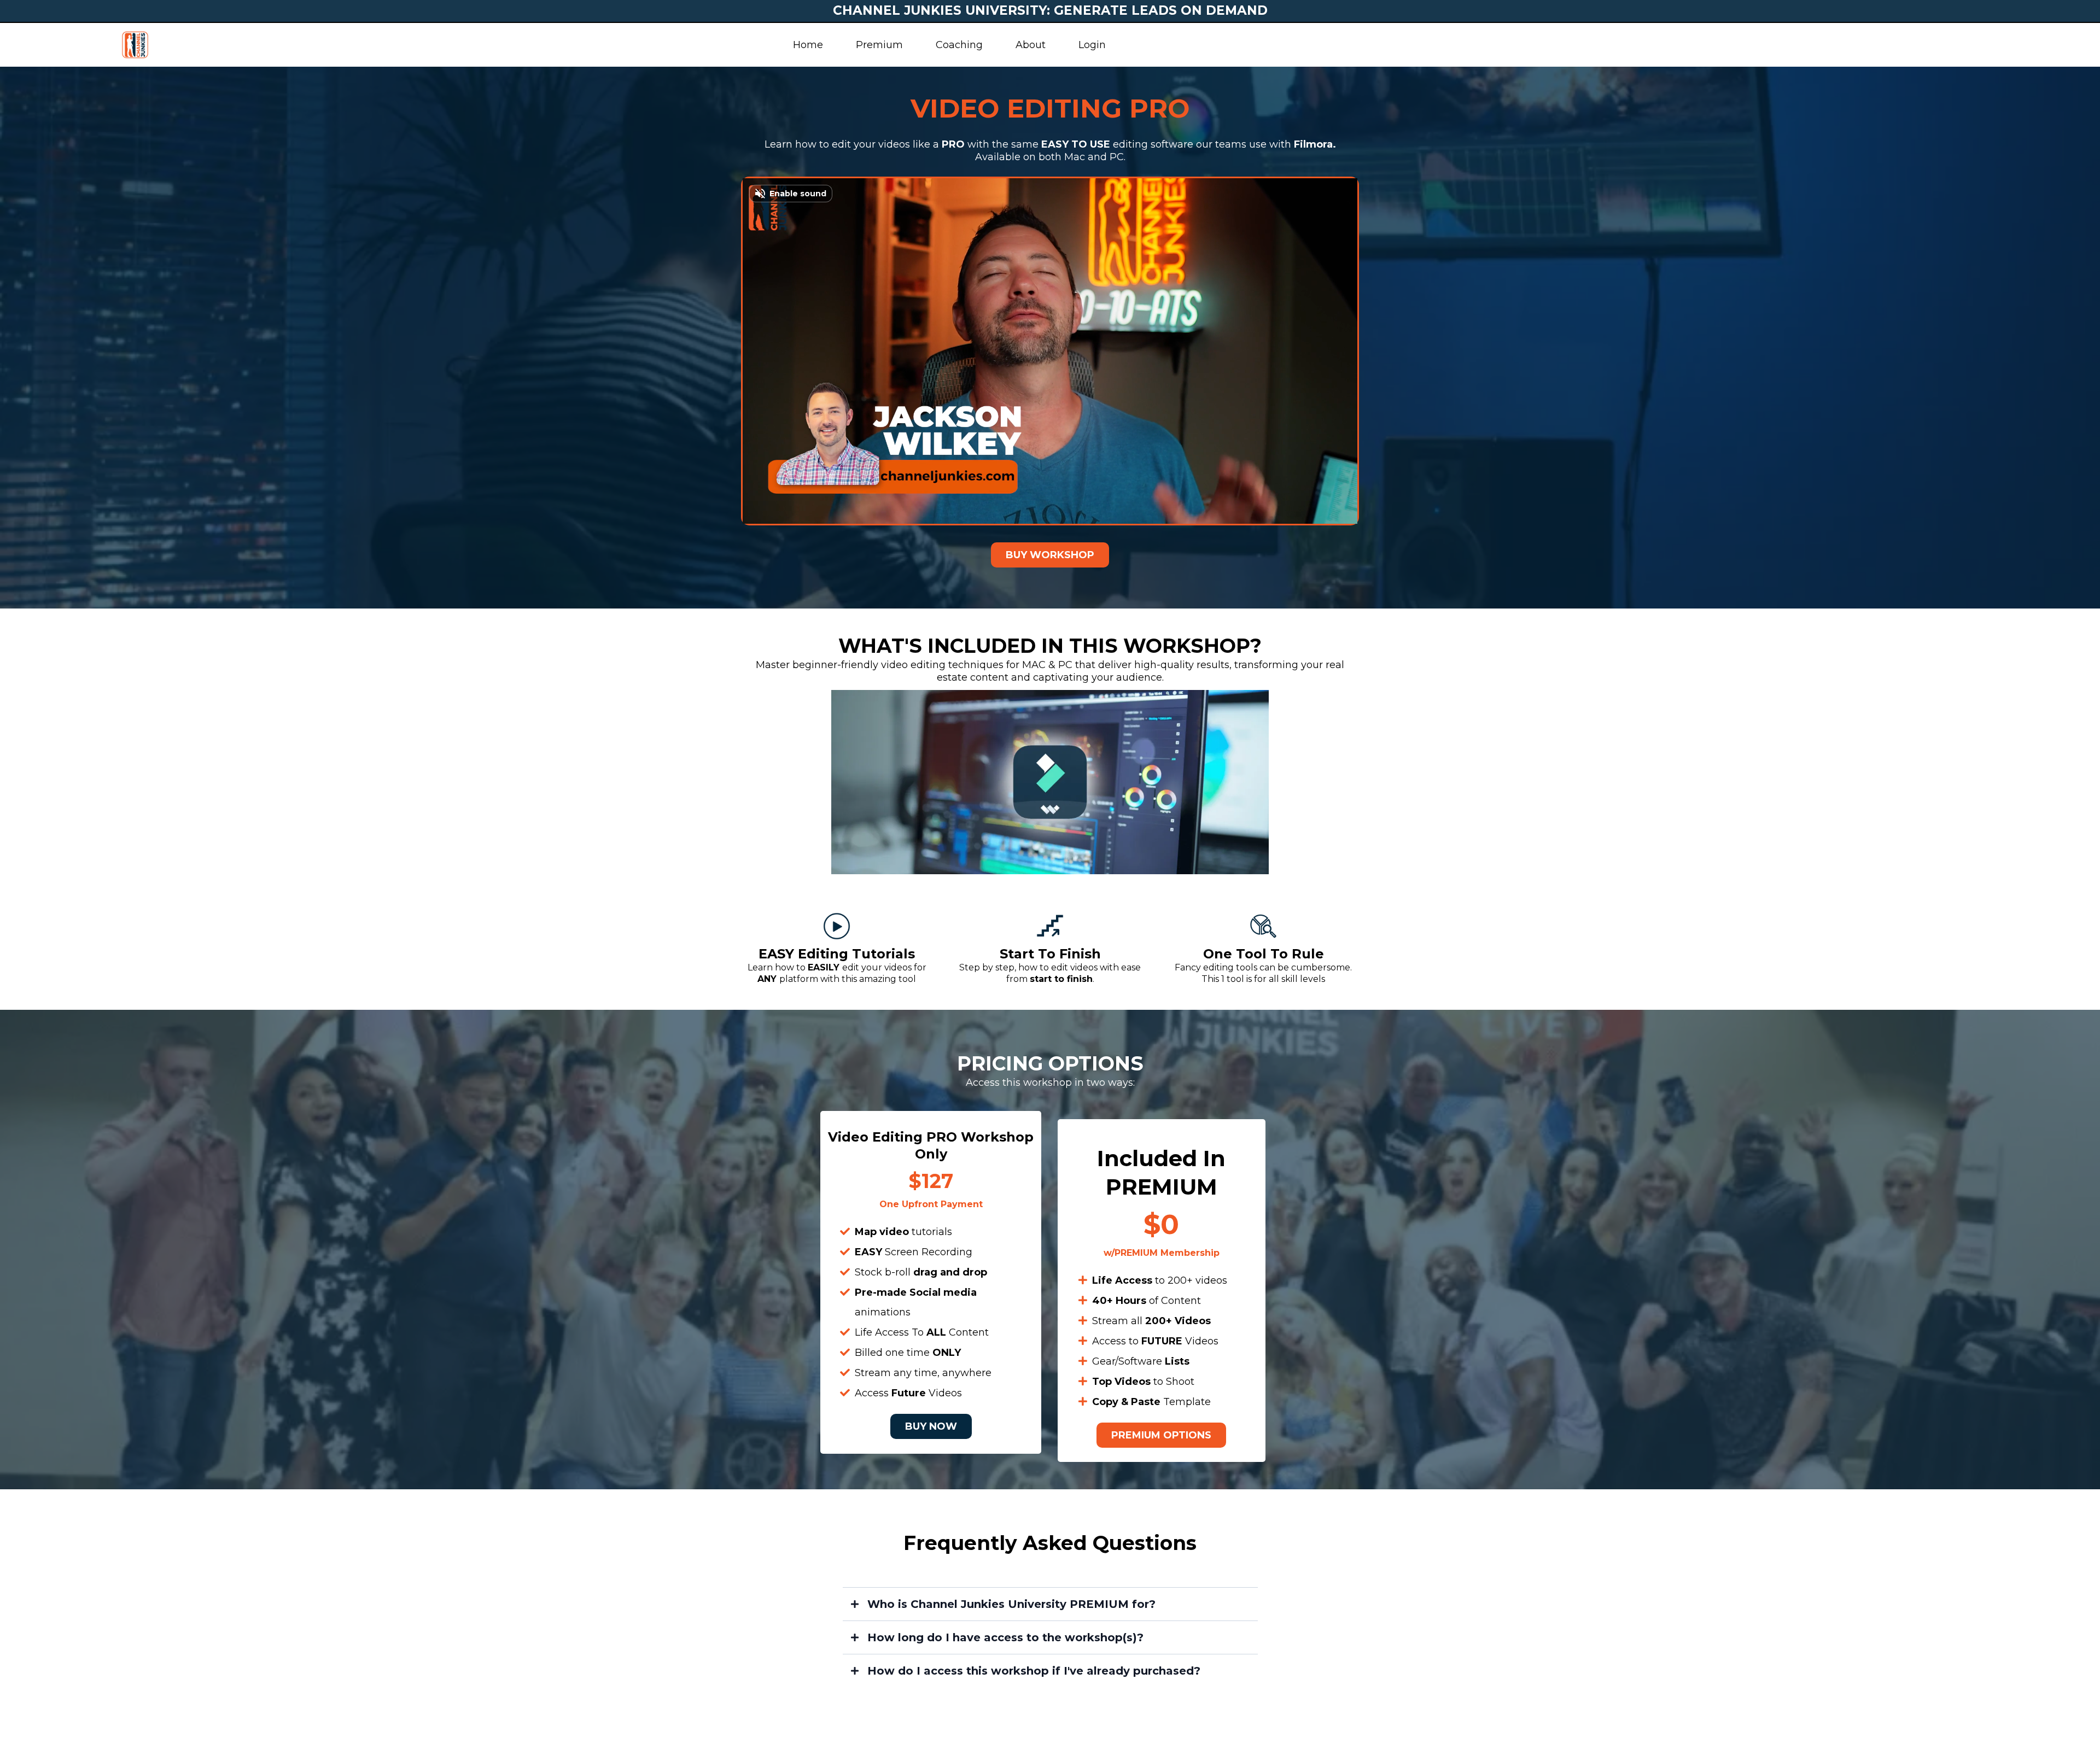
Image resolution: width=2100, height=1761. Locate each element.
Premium (879, 45)
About (1031, 45)
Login (1092, 45)
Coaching (959, 45)
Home (808, 45)
